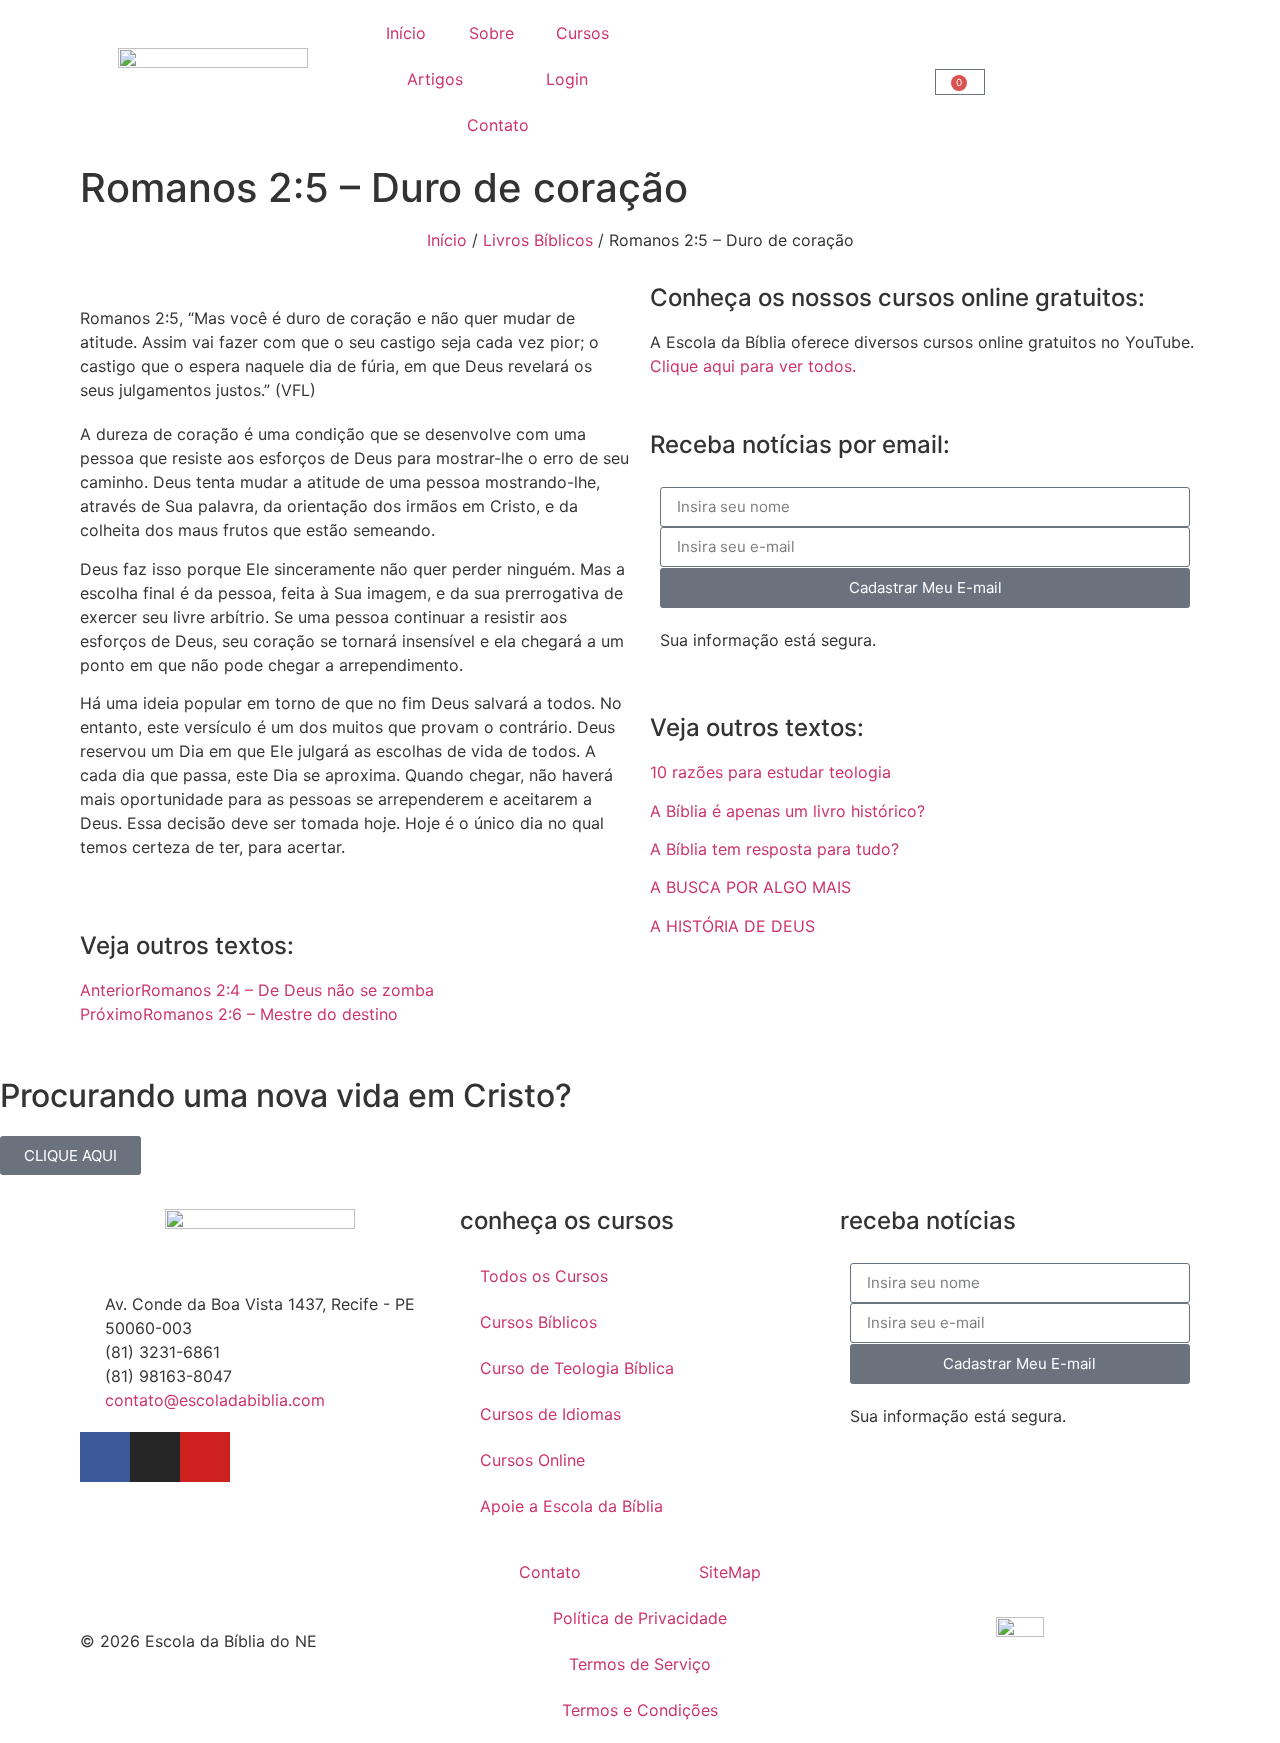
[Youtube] (205, 1457)
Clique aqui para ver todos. (753, 366)
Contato (498, 125)
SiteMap (730, 1572)
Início (406, 33)
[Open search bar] (783, 79)
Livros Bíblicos (538, 240)
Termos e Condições (640, 1710)
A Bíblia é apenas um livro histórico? (787, 811)
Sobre (491, 33)
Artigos (435, 79)
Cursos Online (532, 1460)
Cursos (582, 33)
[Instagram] (155, 1457)
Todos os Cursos (544, 1276)
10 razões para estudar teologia (770, 772)
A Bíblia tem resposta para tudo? (774, 849)
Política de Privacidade (640, 1618)
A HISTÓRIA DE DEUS (732, 926)
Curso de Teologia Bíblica (577, 1368)
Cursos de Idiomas (550, 1414)
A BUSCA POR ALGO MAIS (750, 887)
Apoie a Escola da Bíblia (571, 1506)
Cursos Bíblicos (538, 1322)
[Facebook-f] (105, 1457)
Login (567, 79)
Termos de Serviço (640, 1664)
